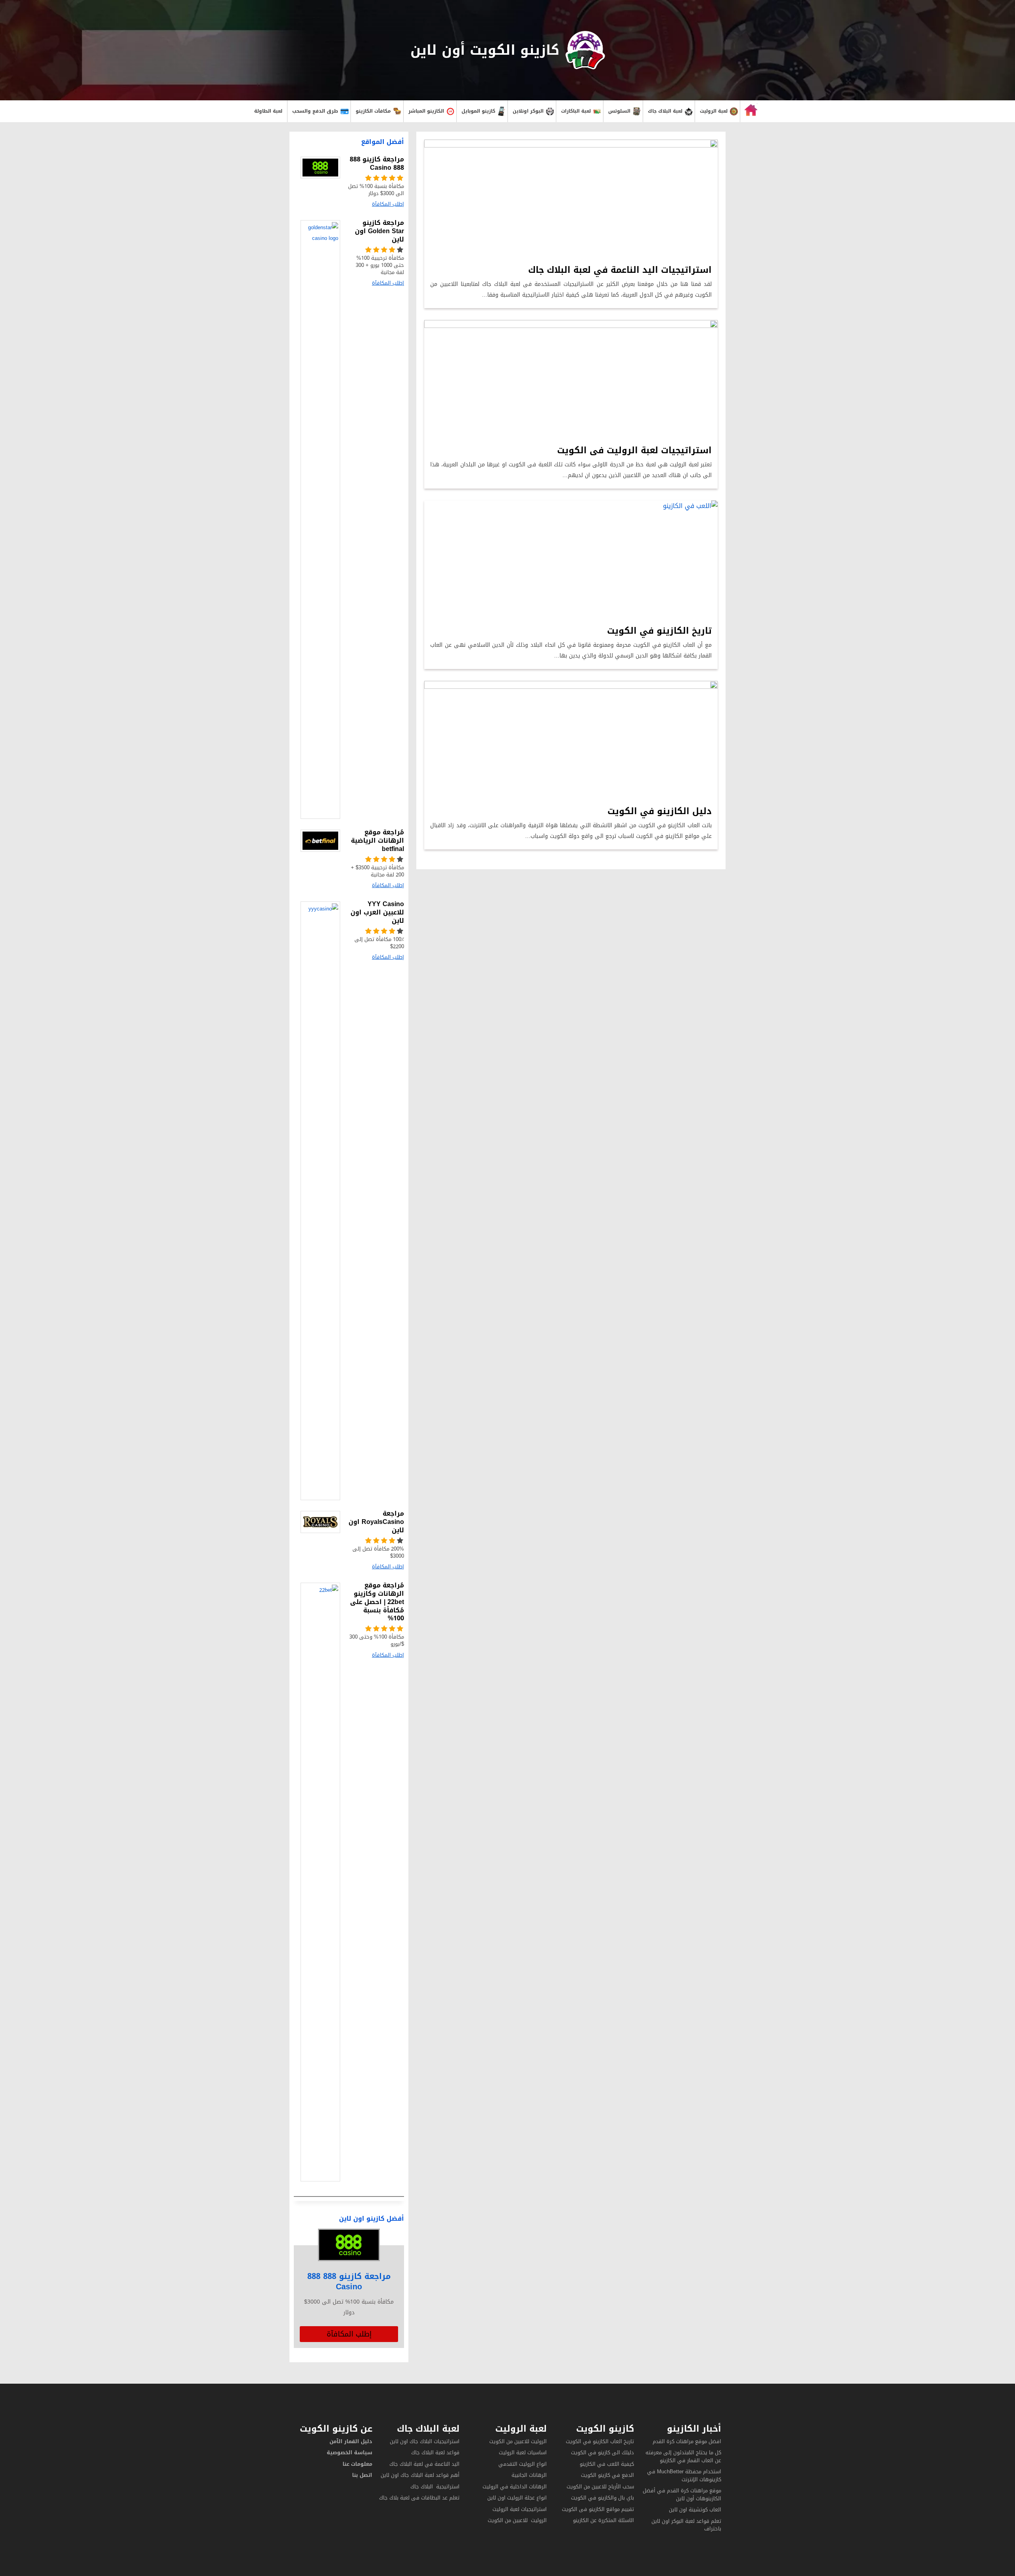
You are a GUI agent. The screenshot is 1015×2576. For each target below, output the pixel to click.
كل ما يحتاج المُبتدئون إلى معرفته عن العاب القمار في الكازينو (683, 2456)
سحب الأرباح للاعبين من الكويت (600, 2487)
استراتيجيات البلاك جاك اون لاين (425, 2441)
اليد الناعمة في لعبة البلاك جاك (424, 2464)
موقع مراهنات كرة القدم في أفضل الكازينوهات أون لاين (682, 2495)
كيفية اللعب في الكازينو (607, 2464)
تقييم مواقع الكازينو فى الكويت (598, 2509)
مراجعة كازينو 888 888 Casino (349, 2281)
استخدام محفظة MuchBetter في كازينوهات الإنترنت (684, 2475)
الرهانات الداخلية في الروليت (514, 2487)
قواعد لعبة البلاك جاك (435, 2452)
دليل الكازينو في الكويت (660, 811)
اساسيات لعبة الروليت (523, 2452)
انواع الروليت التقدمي (523, 2464)
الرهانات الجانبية (529, 2475)
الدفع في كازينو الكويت (607, 2475)
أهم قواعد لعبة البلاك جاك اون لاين (420, 2475)
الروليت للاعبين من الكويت (518, 2441)
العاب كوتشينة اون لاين (695, 2510)
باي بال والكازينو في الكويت (602, 2498)
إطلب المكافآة (349, 2334)
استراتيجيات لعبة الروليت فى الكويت (634, 450)
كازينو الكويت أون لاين (485, 50)
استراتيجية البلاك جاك (435, 2487)
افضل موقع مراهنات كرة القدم (687, 2441)
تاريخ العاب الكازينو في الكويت (600, 2441)
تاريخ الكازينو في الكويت (659, 631)
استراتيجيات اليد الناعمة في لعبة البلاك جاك (620, 270)
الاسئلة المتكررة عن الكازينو (603, 2520)
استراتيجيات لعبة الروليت (519, 2509)
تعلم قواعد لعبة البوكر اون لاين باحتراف (686, 2525)
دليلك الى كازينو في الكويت (602, 2452)
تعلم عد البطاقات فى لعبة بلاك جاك (419, 2498)
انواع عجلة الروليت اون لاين (517, 2498)
